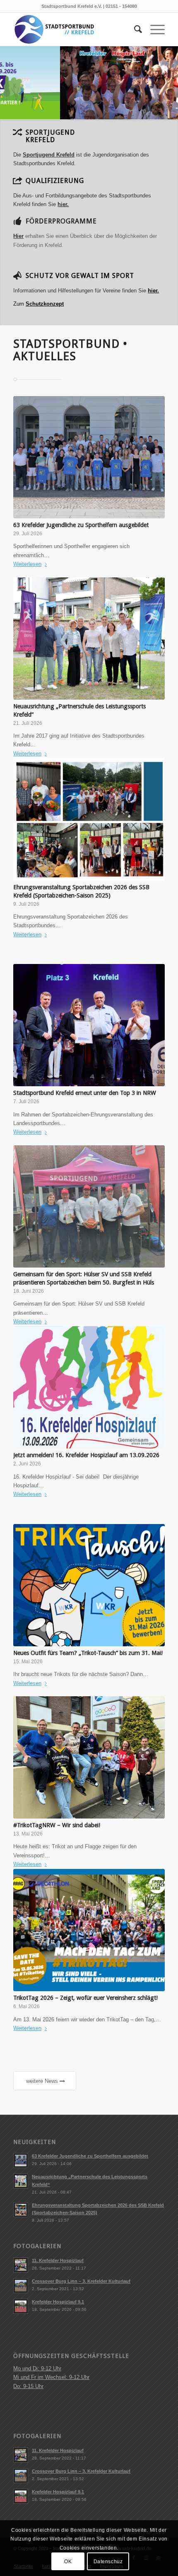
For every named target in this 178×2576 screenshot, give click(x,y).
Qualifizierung (55, 181)
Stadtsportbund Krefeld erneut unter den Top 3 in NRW (85, 1093)
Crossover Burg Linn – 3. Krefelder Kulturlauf (81, 2281)
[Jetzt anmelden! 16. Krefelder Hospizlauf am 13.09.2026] (89, 1387)
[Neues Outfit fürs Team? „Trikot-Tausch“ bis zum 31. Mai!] (89, 1585)
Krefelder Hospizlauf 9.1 (58, 2302)
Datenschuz (108, 2562)
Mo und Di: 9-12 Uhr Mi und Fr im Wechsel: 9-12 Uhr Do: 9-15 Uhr (51, 2377)
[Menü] (153, 29)
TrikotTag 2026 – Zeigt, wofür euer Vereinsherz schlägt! (85, 1998)
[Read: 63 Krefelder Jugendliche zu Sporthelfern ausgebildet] (21, 2161)
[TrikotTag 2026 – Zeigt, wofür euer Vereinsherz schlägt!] (89, 1930)
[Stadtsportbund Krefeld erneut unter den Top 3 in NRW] (89, 1025)
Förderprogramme (61, 221)
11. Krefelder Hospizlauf (58, 2260)
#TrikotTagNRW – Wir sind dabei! (57, 1825)
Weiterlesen (27, 564)
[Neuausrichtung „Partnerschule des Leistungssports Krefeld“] (89, 639)
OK (68, 2562)
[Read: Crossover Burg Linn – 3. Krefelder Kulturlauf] (21, 2286)
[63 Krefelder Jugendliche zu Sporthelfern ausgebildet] (89, 457)
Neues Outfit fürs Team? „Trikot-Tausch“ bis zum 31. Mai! (88, 1653)
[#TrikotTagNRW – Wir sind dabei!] (89, 1757)
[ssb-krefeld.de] (74, 29)
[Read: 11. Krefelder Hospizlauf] (21, 2265)
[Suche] (134, 29)
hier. (153, 291)
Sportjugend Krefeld (49, 155)
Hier (18, 236)
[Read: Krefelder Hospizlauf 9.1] (21, 2306)
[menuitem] (134, 29)
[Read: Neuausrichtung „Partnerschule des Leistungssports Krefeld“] (21, 2181)
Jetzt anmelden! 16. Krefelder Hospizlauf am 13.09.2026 (86, 1455)
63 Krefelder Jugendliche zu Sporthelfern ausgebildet (81, 525)
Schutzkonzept (45, 304)
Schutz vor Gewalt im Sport (80, 276)
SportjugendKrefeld (50, 136)
